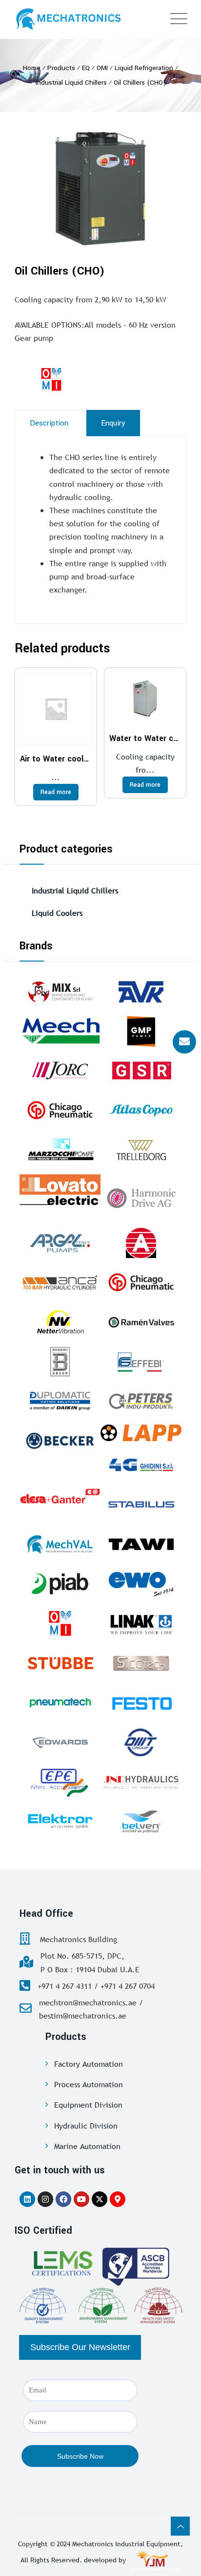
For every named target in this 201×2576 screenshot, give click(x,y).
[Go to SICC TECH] (141, 1663)
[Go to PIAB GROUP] (60, 1584)
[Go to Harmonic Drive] (141, 1196)
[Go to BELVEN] (141, 1821)
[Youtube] (81, 2199)
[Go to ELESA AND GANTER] (60, 1496)
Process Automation (89, 2084)
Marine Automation (87, 2146)
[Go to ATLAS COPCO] (141, 1110)
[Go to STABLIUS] (141, 1504)
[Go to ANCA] (60, 1282)
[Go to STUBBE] (60, 1663)
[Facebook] (63, 2199)
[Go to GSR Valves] (141, 1071)
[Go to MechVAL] (60, 1544)
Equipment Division (88, 2105)
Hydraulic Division (86, 2126)
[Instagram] (45, 2199)
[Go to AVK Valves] (141, 991)
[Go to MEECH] (60, 1031)
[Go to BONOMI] (60, 1362)
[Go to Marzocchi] (60, 1150)
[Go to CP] (60, 1110)
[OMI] (76, 379)
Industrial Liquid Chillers (75, 890)
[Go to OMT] (141, 1742)
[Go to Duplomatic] (60, 1401)
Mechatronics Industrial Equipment (126, 2544)
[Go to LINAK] (141, 1623)
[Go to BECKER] (60, 1441)
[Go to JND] (141, 1782)
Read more (56, 792)
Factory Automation (89, 2064)
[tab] (49, 423)
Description (49, 423)
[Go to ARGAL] (60, 1243)
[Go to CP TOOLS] (141, 1282)
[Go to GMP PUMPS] (141, 1031)
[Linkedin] (27, 2199)
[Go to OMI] (60, 1623)
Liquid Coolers (57, 913)
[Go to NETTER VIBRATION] (60, 1322)
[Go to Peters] (141, 1401)
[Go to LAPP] (141, 1433)
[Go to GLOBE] (141, 1243)
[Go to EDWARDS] (60, 1742)
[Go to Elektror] (60, 1821)
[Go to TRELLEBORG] (141, 1150)
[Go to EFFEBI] (141, 1362)
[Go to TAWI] (141, 1544)
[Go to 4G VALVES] (141, 1464)
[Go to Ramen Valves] (141, 1322)
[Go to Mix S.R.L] (60, 991)
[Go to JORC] (60, 1071)
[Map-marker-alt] (118, 2199)
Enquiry (113, 423)
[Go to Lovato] (60, 1189)
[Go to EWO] (141, 1584)
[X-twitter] (100, 2199)
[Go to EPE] (60, 1782)
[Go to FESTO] (141, 1703)
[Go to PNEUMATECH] (60, 1703)
